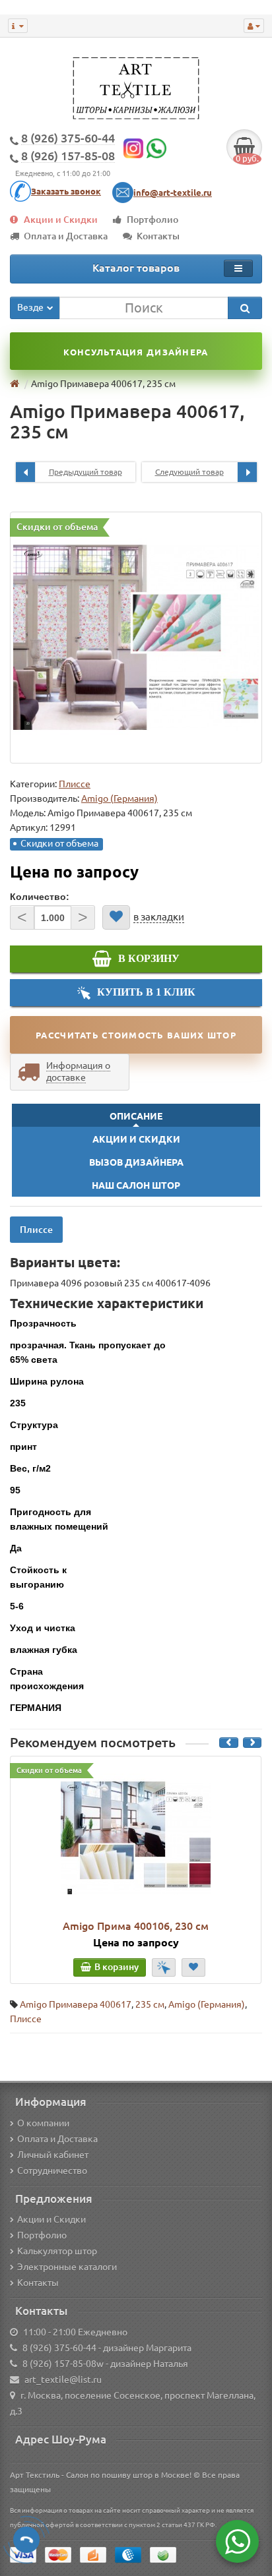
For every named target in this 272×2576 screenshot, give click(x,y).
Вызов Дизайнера (136, 1162)
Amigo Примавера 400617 (76, 2004)
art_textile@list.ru (63, 2380)
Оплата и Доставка (66, 236)
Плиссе (75, 784)
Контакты (158, 236)
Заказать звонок (66, 191)
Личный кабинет (53, 2155)
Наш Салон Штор (136, 1185)
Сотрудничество (52, 2171)
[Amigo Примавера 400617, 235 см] (136, 638)
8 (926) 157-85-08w (63, 2364)
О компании (43, 2123)
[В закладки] (116, 917)
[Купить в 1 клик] (164, 1967)
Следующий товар (189, 472)
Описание (136, 1116)
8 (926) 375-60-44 (59, 2348)
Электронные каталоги (67, 2267)
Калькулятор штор (57, 2251)
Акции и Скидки (61, 220)
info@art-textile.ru (173, 193)
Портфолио (153, 220)
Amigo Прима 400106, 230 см (136, 1926)
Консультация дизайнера (136, 352)
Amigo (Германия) (207, 2004)
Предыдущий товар (85, 472)
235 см (150, 2004)
